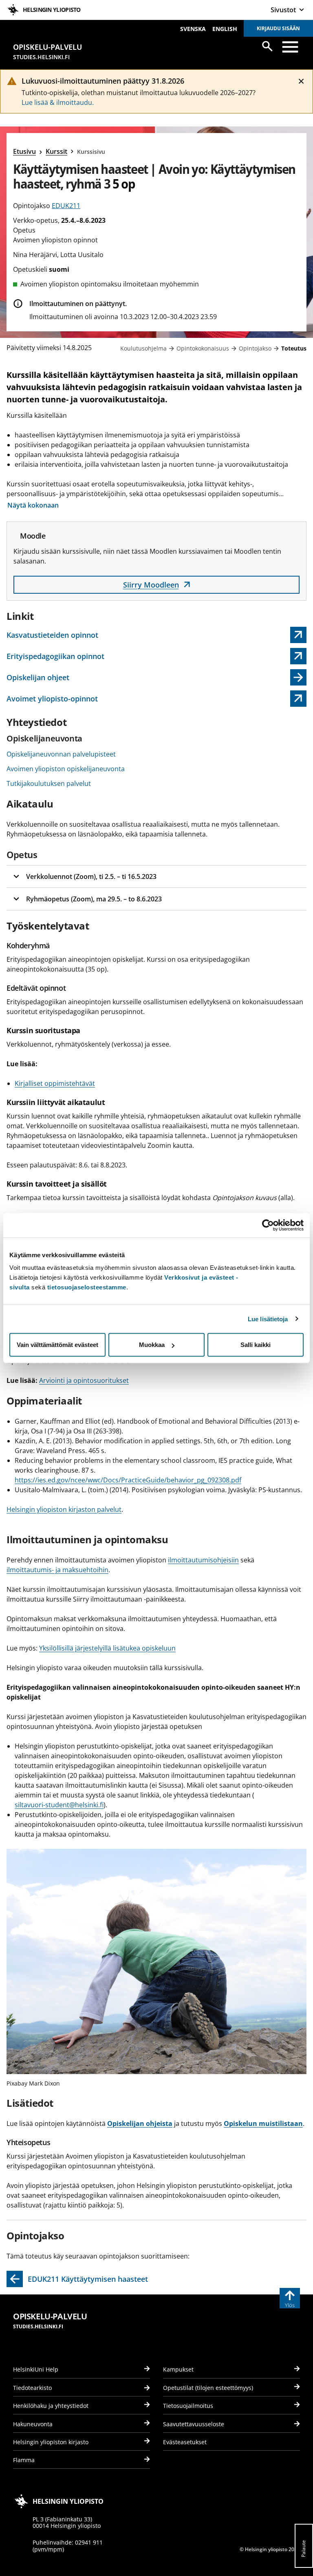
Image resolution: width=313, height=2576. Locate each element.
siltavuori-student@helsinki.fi (59, 1805)
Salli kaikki (256, 1345)
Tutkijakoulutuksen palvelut (49, 783)
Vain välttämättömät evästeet (57, 1345)
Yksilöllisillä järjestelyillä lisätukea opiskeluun (107, 1648)
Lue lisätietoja (268, 1319)
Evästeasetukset (185, 2442)
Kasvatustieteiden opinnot (55, 637)
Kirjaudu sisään (278, 28)
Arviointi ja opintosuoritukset (84, 1380)
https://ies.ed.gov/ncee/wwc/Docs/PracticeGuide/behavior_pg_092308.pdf (128, 1480)
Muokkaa (152, 1345)
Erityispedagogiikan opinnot (55, 658)
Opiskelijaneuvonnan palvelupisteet (61, 754)
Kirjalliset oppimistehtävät (55, 1083)
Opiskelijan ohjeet (38, 677)
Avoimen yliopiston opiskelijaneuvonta (66, 769)
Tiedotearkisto (32, 2388)
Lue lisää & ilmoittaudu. (58, 102)
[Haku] (267, 46)
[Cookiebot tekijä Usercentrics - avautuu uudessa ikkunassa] (268, 1225)
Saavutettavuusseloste (194, 2424)
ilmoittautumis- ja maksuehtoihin (57, 1570)
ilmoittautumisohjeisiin (203, 1560)
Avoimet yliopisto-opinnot (55, 700)
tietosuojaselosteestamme (87, 1287)
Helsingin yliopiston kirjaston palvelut (64, 1509)
